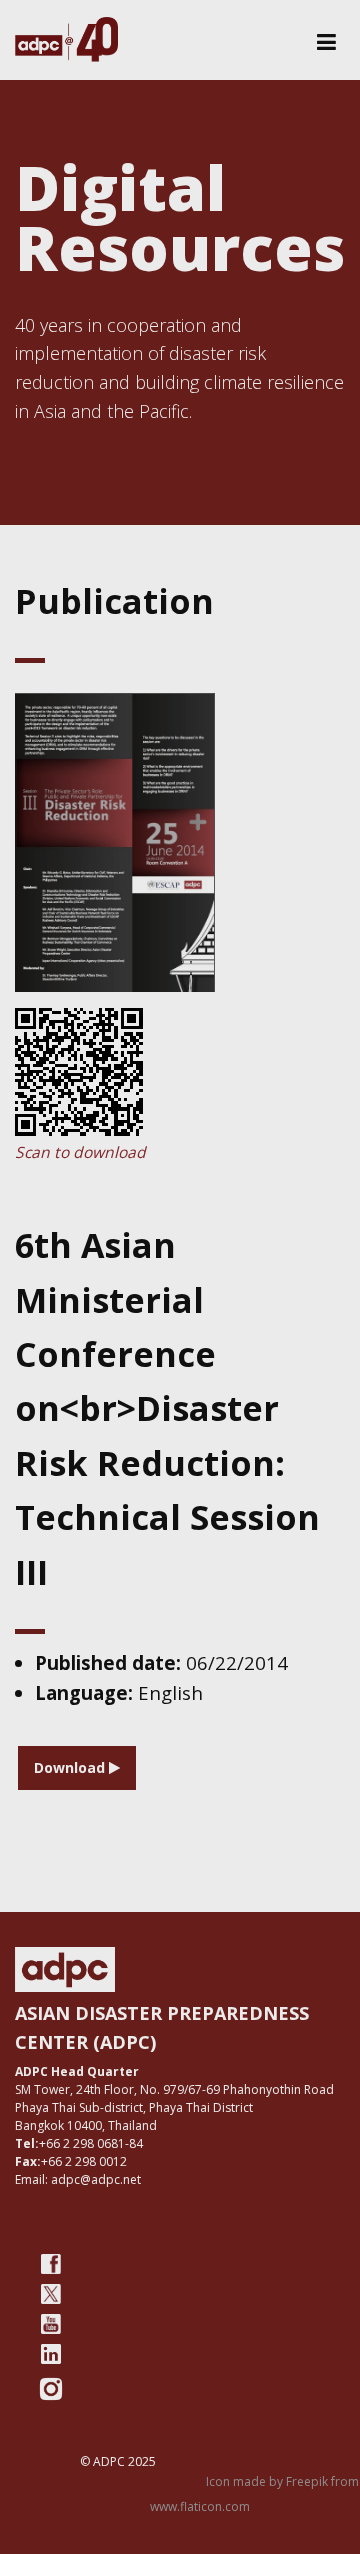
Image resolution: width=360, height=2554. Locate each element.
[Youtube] (51, 2324)
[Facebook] (51, 2264)
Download (71, 1767)
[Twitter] (51, 2294)
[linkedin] (51, 2354)
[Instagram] (51, 2389)
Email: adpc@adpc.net (78, 2179)
